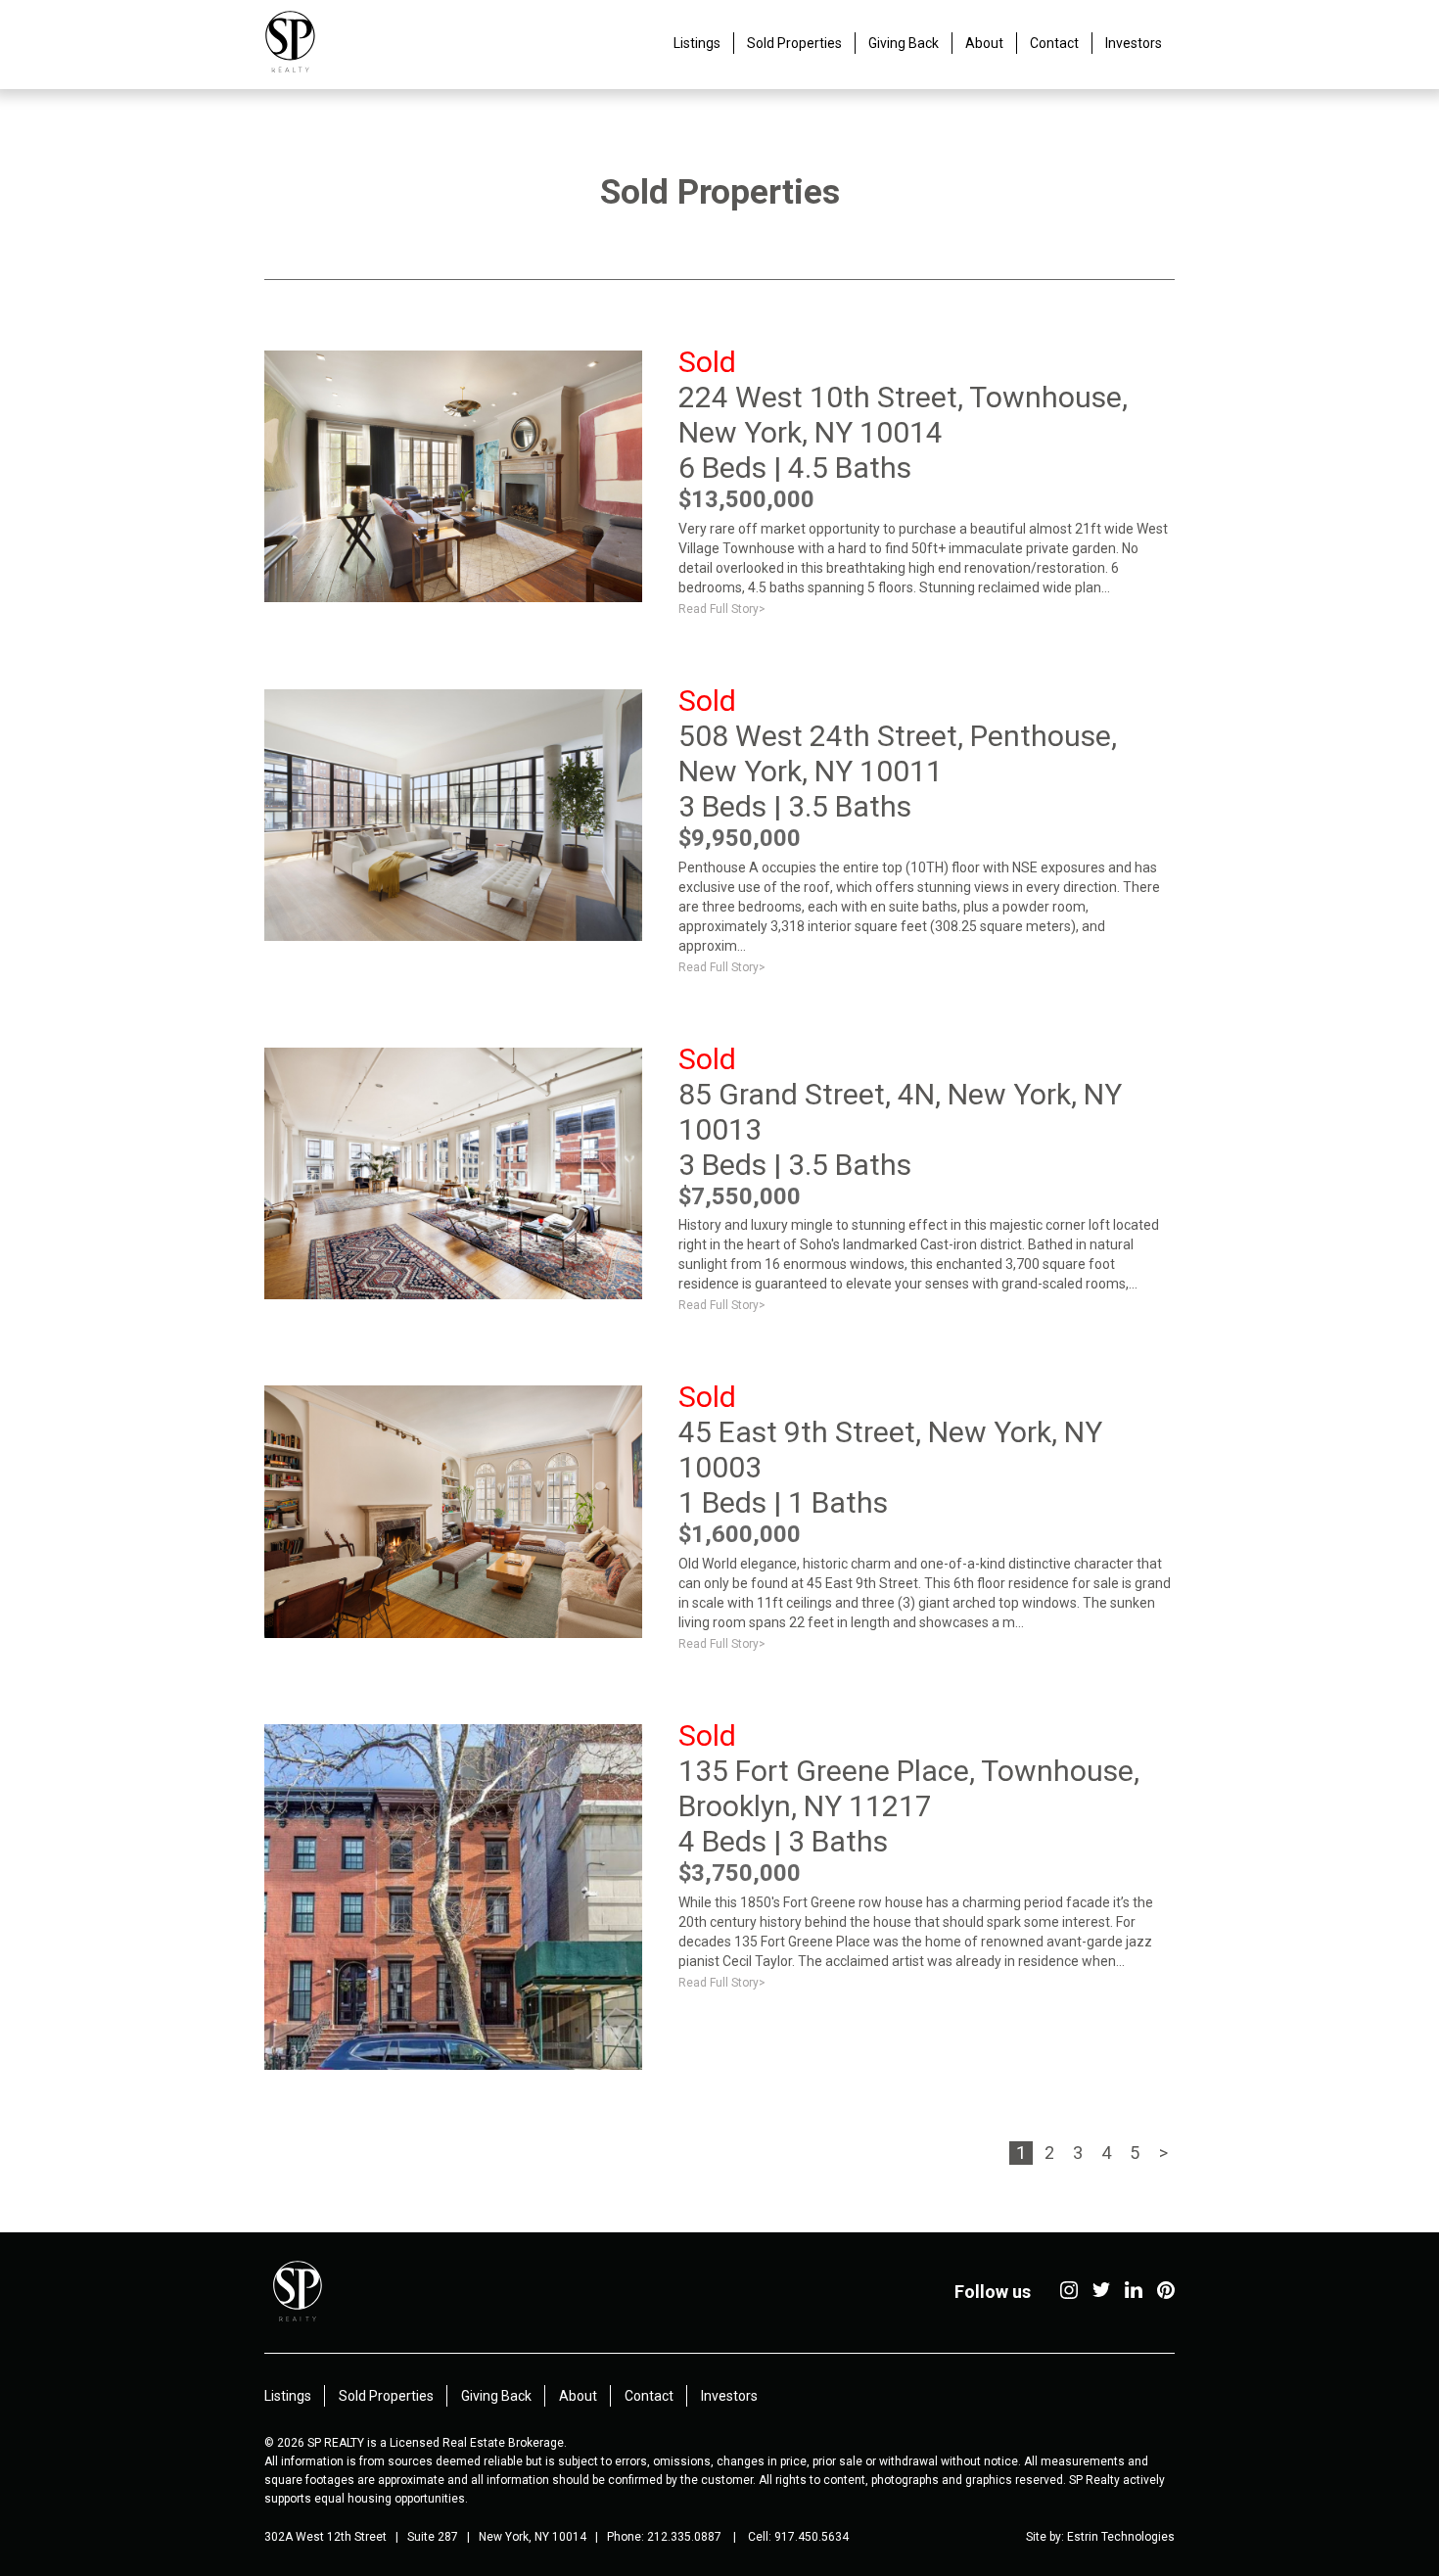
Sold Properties (794, 43)
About (984, 43)
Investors (1134, 43)
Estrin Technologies (1121, 2537)
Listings (697, 43)
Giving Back (904, 43)
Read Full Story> (722, 609)
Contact (1054, 43)
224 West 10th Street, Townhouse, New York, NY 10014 (903, 415)
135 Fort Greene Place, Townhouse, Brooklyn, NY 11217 (909, 1788)
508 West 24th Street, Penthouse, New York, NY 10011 (898, 753)
